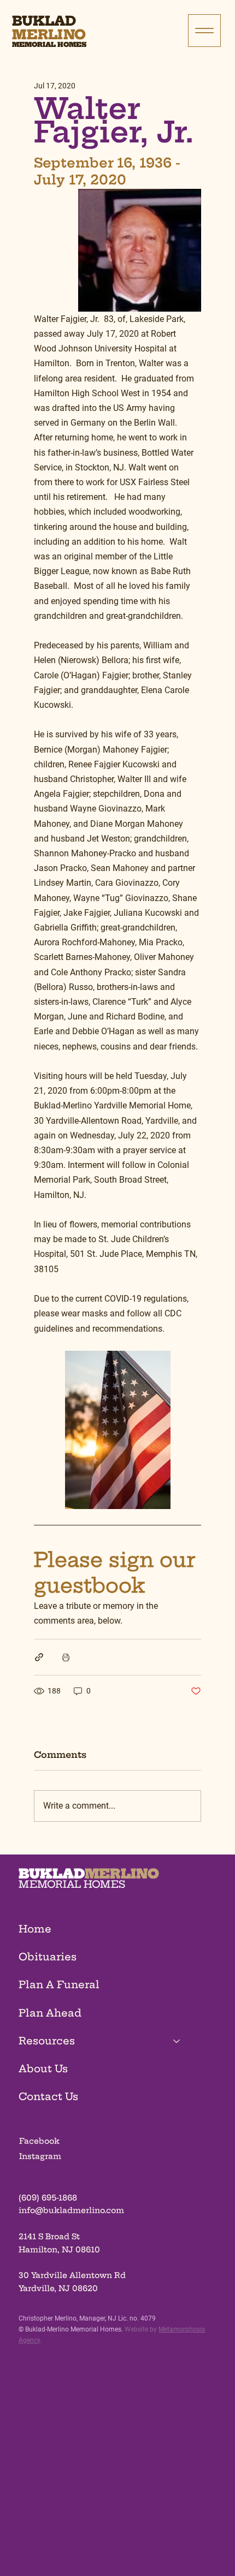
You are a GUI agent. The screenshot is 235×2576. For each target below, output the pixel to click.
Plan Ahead (50, 2013)
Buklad (44, 21)
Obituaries (48, 1957)
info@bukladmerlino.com (71, 2210)
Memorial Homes (49, 44)
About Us (43, 2069)
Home (35, 1929)
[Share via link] (39, 1657)
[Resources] (177, 2041)
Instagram (40, 2156)
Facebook (39, 2141)
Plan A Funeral (59, 1985)
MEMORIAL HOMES (72, 1884)
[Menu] (204, 31)
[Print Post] (66, 1657)
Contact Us (48, 2097)
